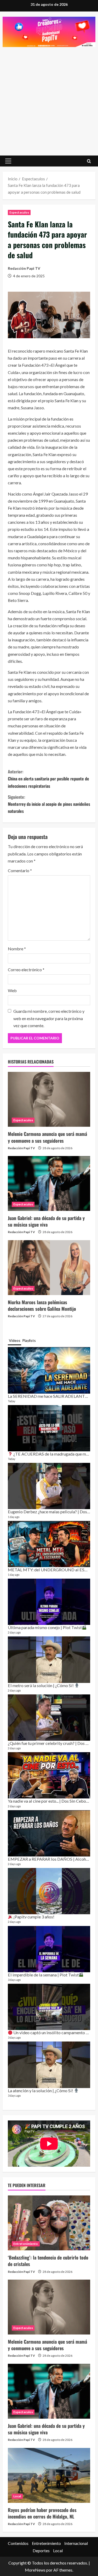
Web (12, 990)
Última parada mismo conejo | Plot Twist (45, 1627)
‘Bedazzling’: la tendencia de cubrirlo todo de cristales (48, 2261)
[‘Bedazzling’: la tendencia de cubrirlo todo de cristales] (49, 2223)
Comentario (20, 870)
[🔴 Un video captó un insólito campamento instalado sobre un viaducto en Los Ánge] (49, 2007)
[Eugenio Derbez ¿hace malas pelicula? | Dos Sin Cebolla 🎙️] (49, 1486)
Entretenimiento (26, 2244)
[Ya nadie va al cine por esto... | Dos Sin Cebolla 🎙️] (49, 1775)
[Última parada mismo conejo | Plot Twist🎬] (49, 1602)
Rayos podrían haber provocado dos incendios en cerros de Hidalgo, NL (42, 2513)
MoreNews (35, 2570)
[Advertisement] (49, 99)
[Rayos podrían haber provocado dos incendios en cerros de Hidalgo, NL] (49, 2475)
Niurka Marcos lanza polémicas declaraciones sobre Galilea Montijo (42, 1305)
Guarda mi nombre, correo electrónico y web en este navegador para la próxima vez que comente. (49, 1018)
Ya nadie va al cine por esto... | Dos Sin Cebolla (50, 1801)
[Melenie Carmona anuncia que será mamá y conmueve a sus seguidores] (49, 1099)
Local (17, 2496)
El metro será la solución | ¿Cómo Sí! (41, 1685)
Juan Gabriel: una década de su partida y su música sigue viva (46, 1221)
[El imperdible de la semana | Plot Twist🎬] (49, 1949)
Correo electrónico (26, 970)
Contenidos (18, 2543)
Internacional (76, 2543)
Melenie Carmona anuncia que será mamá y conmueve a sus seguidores (47, 1137)
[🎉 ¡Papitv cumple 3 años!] (49, 1891)
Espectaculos (19, 212)
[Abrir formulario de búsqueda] (89, 161)
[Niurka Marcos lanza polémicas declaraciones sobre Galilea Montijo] (49, 1268)
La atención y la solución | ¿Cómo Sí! (41, 2091)
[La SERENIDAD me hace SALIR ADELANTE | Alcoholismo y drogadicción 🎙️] (49, 1370)
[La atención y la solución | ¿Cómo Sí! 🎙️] (49, 2065)
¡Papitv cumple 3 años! (33, 1917)
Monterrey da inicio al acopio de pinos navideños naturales (49, 804)
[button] (8, 161)
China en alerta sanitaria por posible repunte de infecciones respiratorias (48, 779)
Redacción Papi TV (24, 268)
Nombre (17, 949)
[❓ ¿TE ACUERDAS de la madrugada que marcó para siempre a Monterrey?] (49, 1428)
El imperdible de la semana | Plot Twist (43, 1975)
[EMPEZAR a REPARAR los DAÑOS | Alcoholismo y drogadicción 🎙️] (49, 1833)
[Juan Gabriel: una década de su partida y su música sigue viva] (49, 1183)
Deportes (41, 2551)
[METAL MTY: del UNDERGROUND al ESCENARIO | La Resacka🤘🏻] (49, 1544)
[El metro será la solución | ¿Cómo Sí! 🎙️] (49, 1660)
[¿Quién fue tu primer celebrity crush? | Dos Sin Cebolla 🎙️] (49, 1718)
